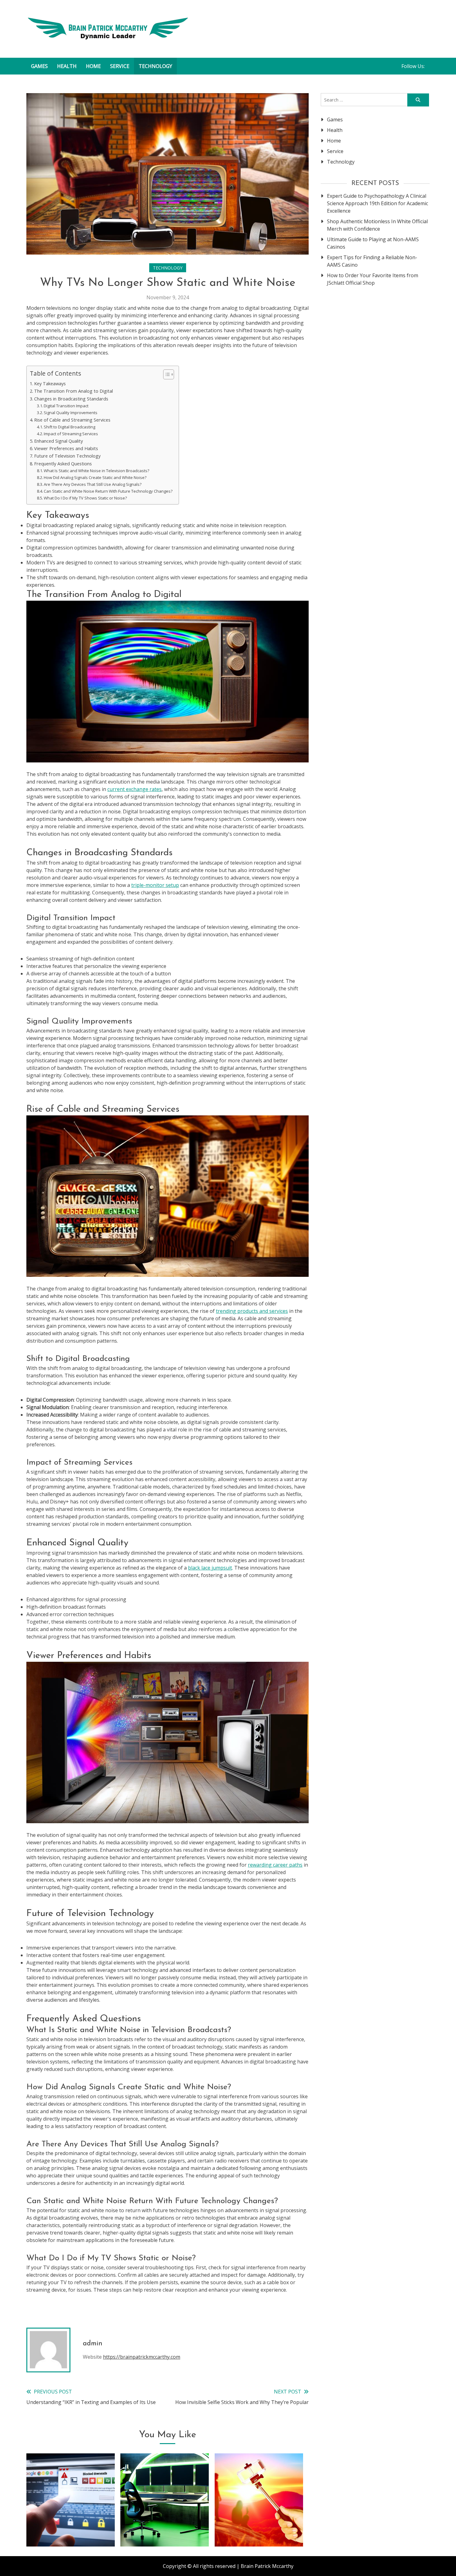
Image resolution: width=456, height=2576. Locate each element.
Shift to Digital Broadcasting (69, 427)
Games (39, 66)
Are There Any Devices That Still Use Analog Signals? (93, 484)
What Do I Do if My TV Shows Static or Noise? (85, 498)
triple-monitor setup (155, 885)
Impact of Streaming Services (71, 434)
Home (93, 66)
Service (120, 66)
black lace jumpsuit (210, 1568)
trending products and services (252, 1311)
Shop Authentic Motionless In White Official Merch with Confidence (377, 225)
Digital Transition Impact (66, 406)
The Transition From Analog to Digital (74, 391)
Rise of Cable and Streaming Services (72, 420)
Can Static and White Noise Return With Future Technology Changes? (108, 491)
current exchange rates (134, 789)
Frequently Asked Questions (63, 464)
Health (67, 66)
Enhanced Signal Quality (58, 441)
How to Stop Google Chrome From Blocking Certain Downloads (71, 2522)
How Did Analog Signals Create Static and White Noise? (95, 477)
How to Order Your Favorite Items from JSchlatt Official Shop (373, 279)
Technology (155, 66)
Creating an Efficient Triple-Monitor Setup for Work (165, 2522)
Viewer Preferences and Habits (66, 448)
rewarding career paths (275, 1865)
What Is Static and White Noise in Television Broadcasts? (96, 471)
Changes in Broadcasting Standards (71, 399)
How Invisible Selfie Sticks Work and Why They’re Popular (259, 2522)
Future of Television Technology (67, 456)
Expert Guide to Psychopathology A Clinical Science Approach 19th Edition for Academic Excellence (378, 203)
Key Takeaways (50, 384)
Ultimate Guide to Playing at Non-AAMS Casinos (373, 243)
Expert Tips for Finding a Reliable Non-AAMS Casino (372, 261)
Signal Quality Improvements (71, 413)
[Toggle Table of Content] (165, 374)
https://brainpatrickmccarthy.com (142, 2357)
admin (93, 2344)
